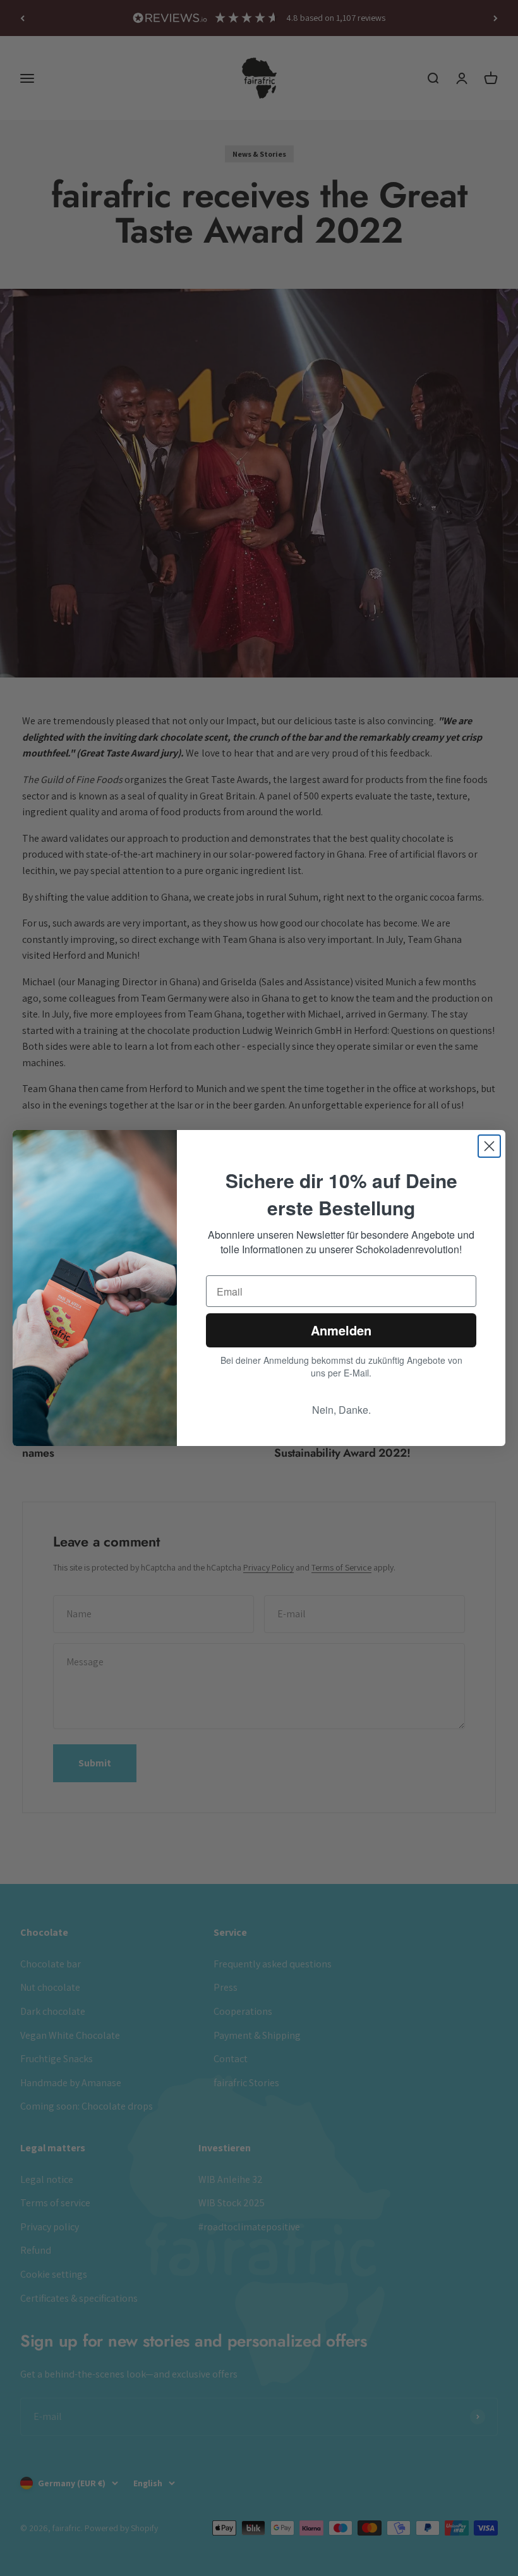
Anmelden (341, 1330)
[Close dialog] (489, 1146)
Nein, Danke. (341, 1410)
